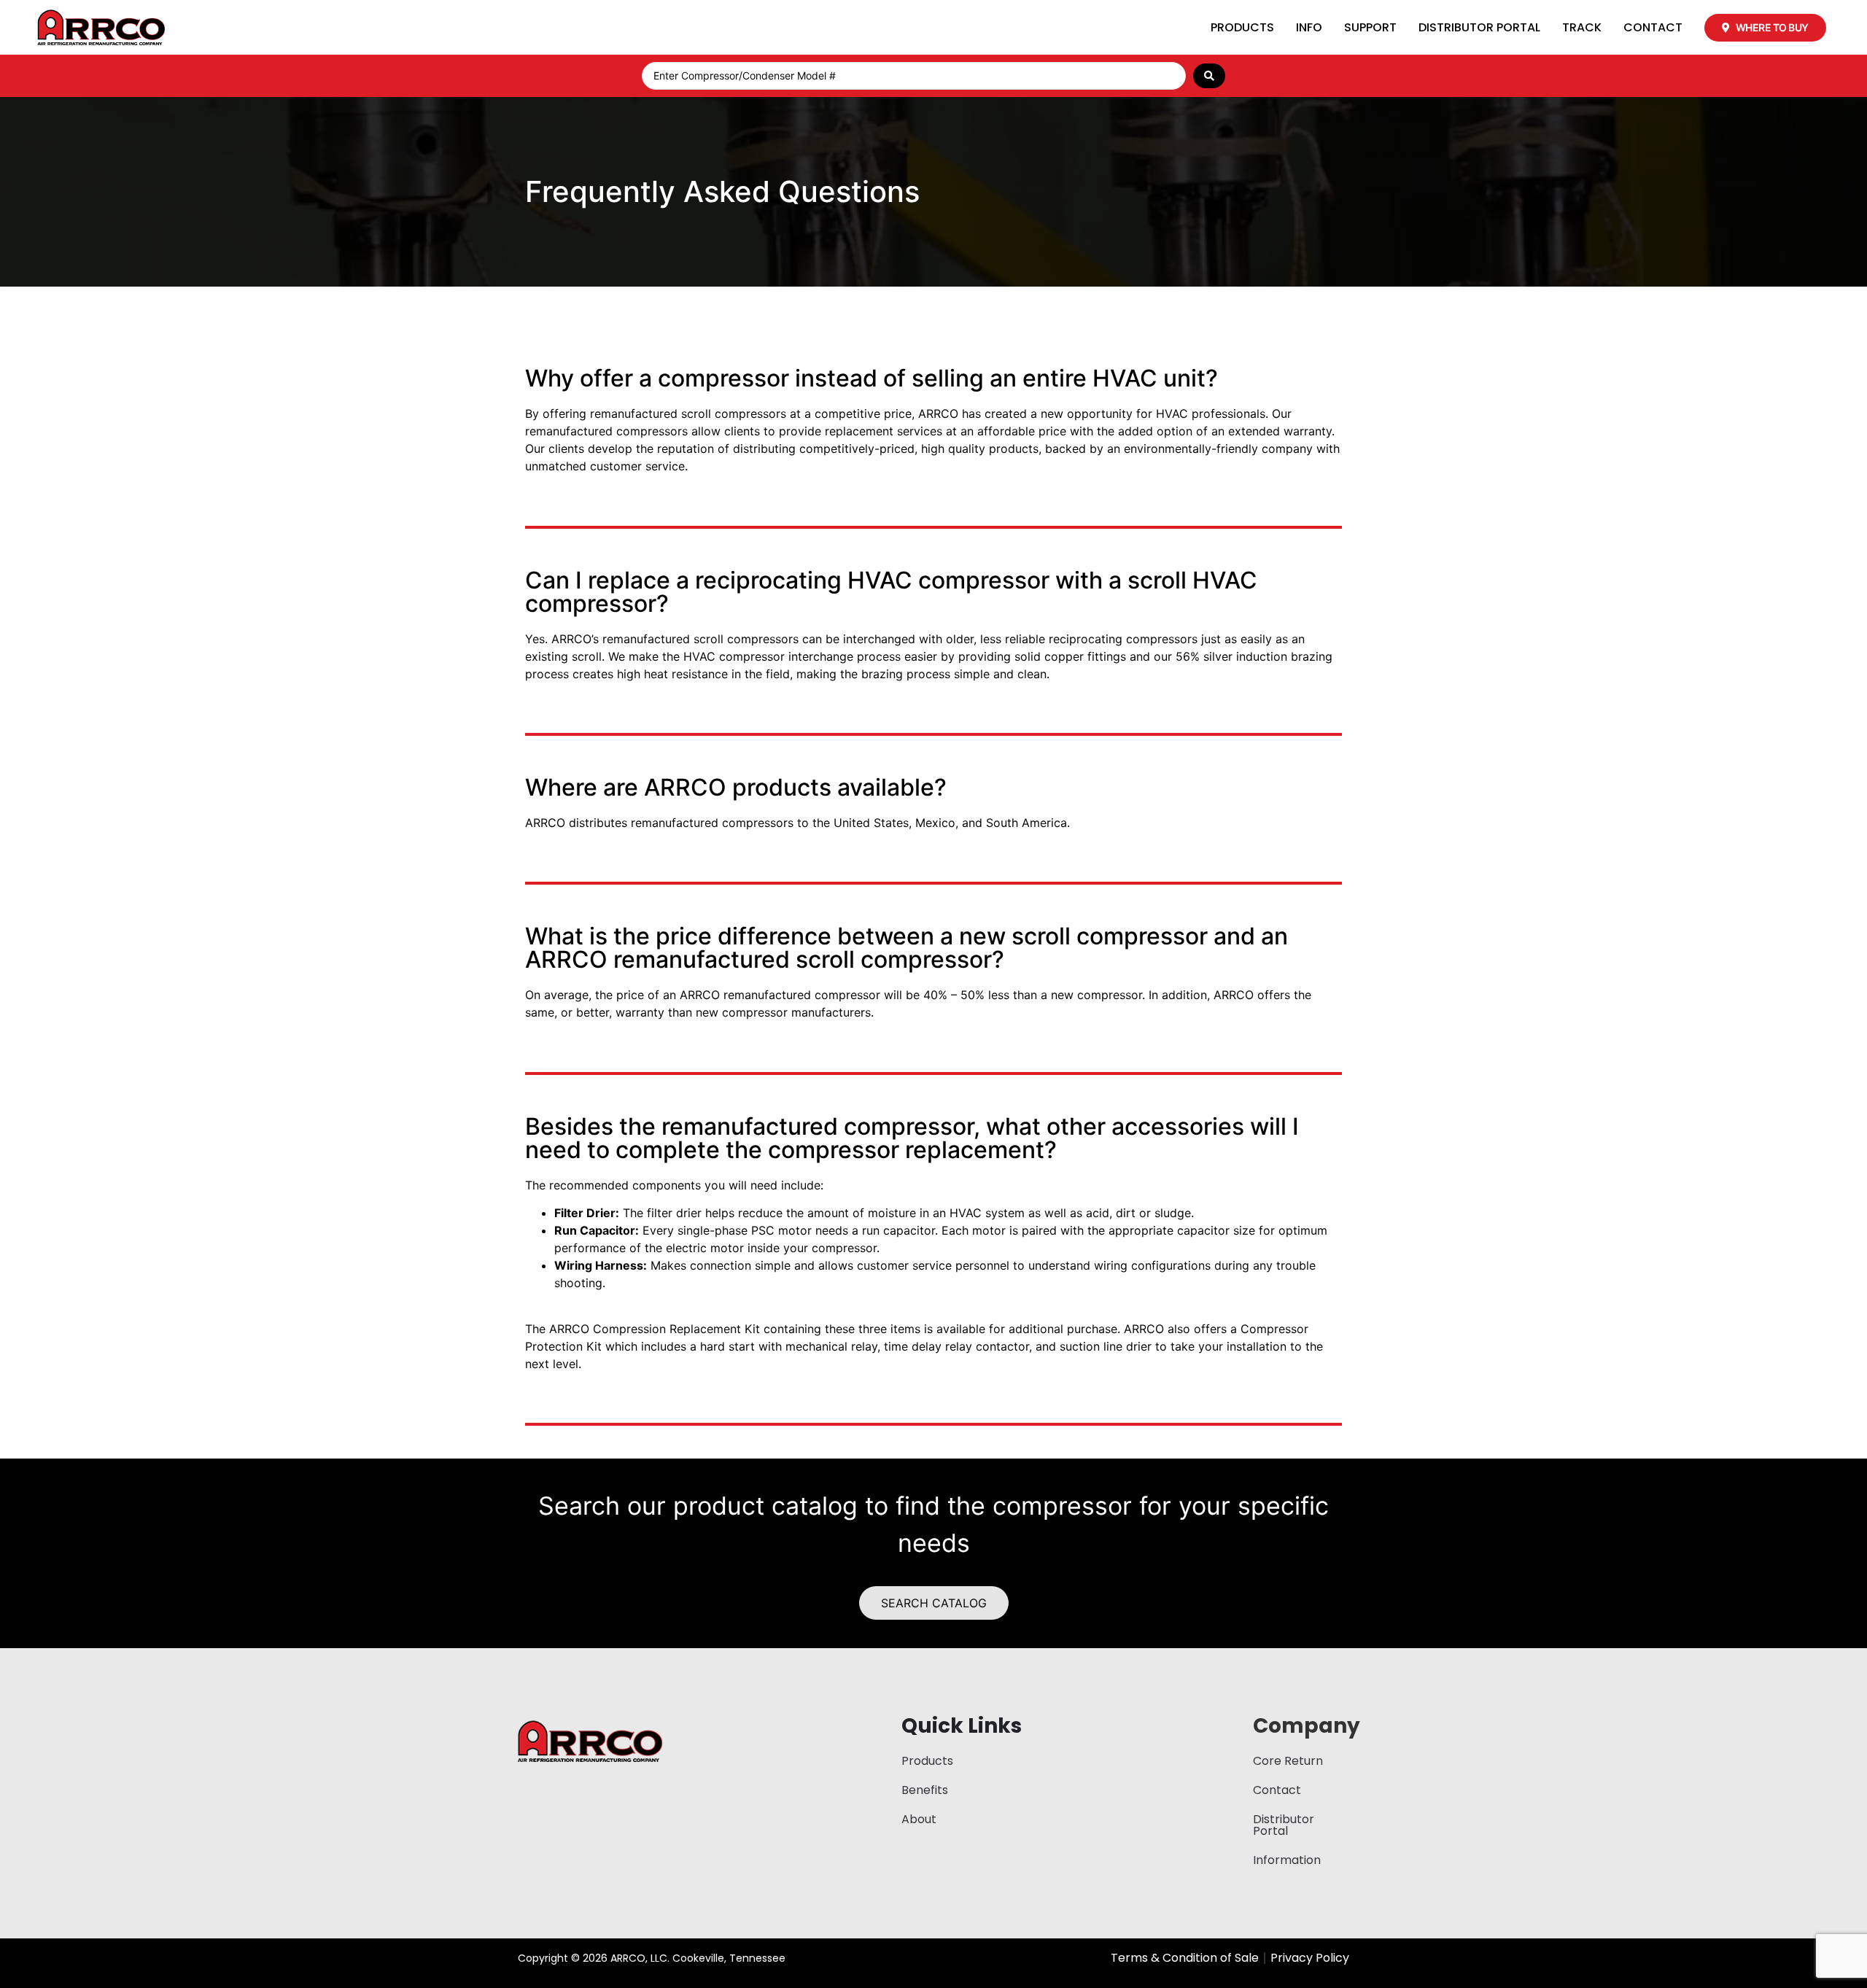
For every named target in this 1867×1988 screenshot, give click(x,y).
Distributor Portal (1479, 27)
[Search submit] (1209, 76)
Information (1287, 1860)
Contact (1653, 27)
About (919, 1819)
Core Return (1288, 1761)
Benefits (925, 1790)
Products (1242, 27)
